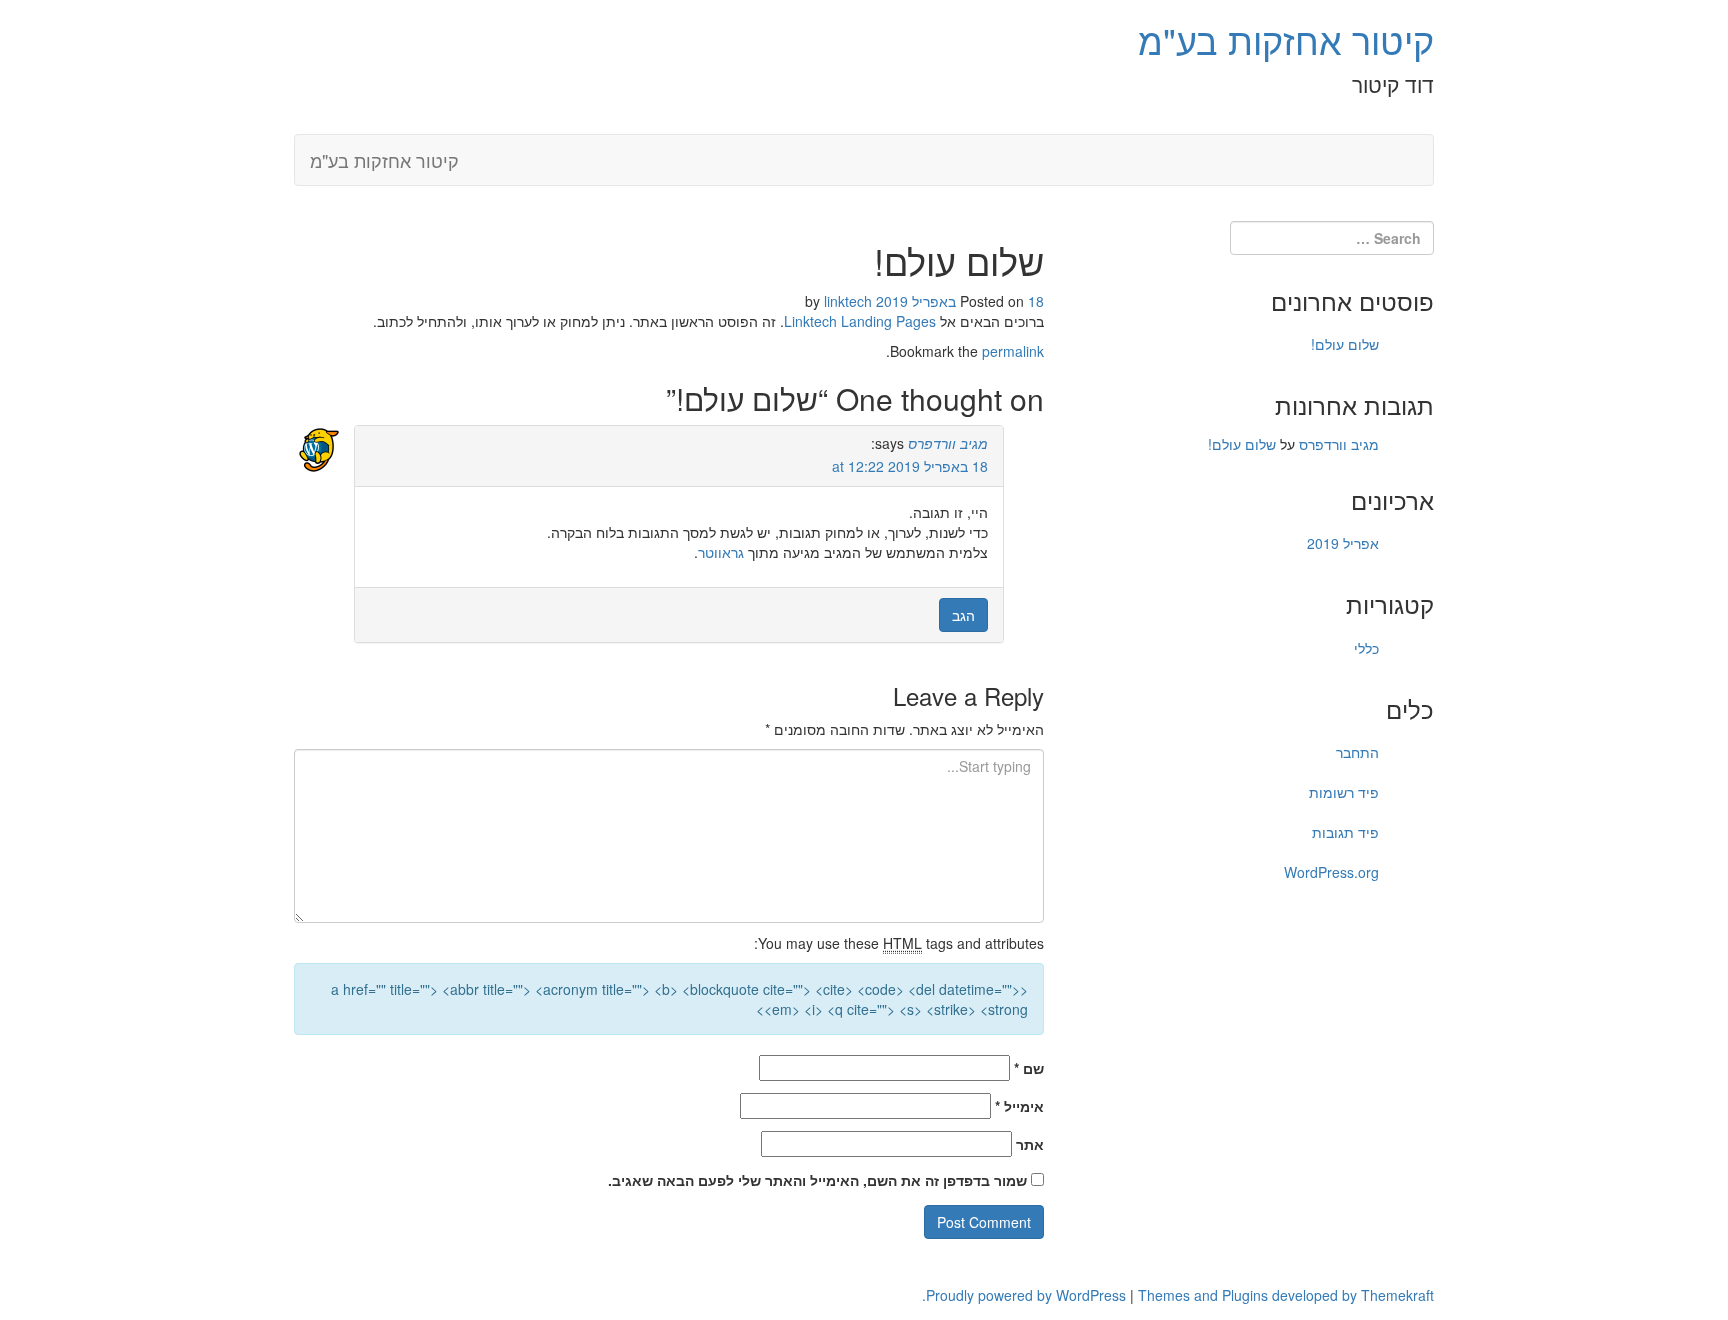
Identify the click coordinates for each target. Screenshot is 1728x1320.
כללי (1366, 648)
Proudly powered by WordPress (1026, 1295)
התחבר (1357, 752)
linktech (848, 301)
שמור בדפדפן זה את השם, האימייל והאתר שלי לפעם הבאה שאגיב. (817, 1180)
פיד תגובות (1345, 832)
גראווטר (721, 552)
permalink (1013, 351)
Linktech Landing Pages (860, 321)
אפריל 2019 (1343, 543)
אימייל (1019, 1106)
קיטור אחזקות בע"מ (1286, 39)
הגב (963, 615)
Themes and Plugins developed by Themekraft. (1178, 1295)
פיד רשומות (1344, 792)
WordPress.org (1331, 872)
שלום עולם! (1345, 344)
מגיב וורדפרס (948, 443)
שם (1029, 1068)
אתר (1030, 1144)
